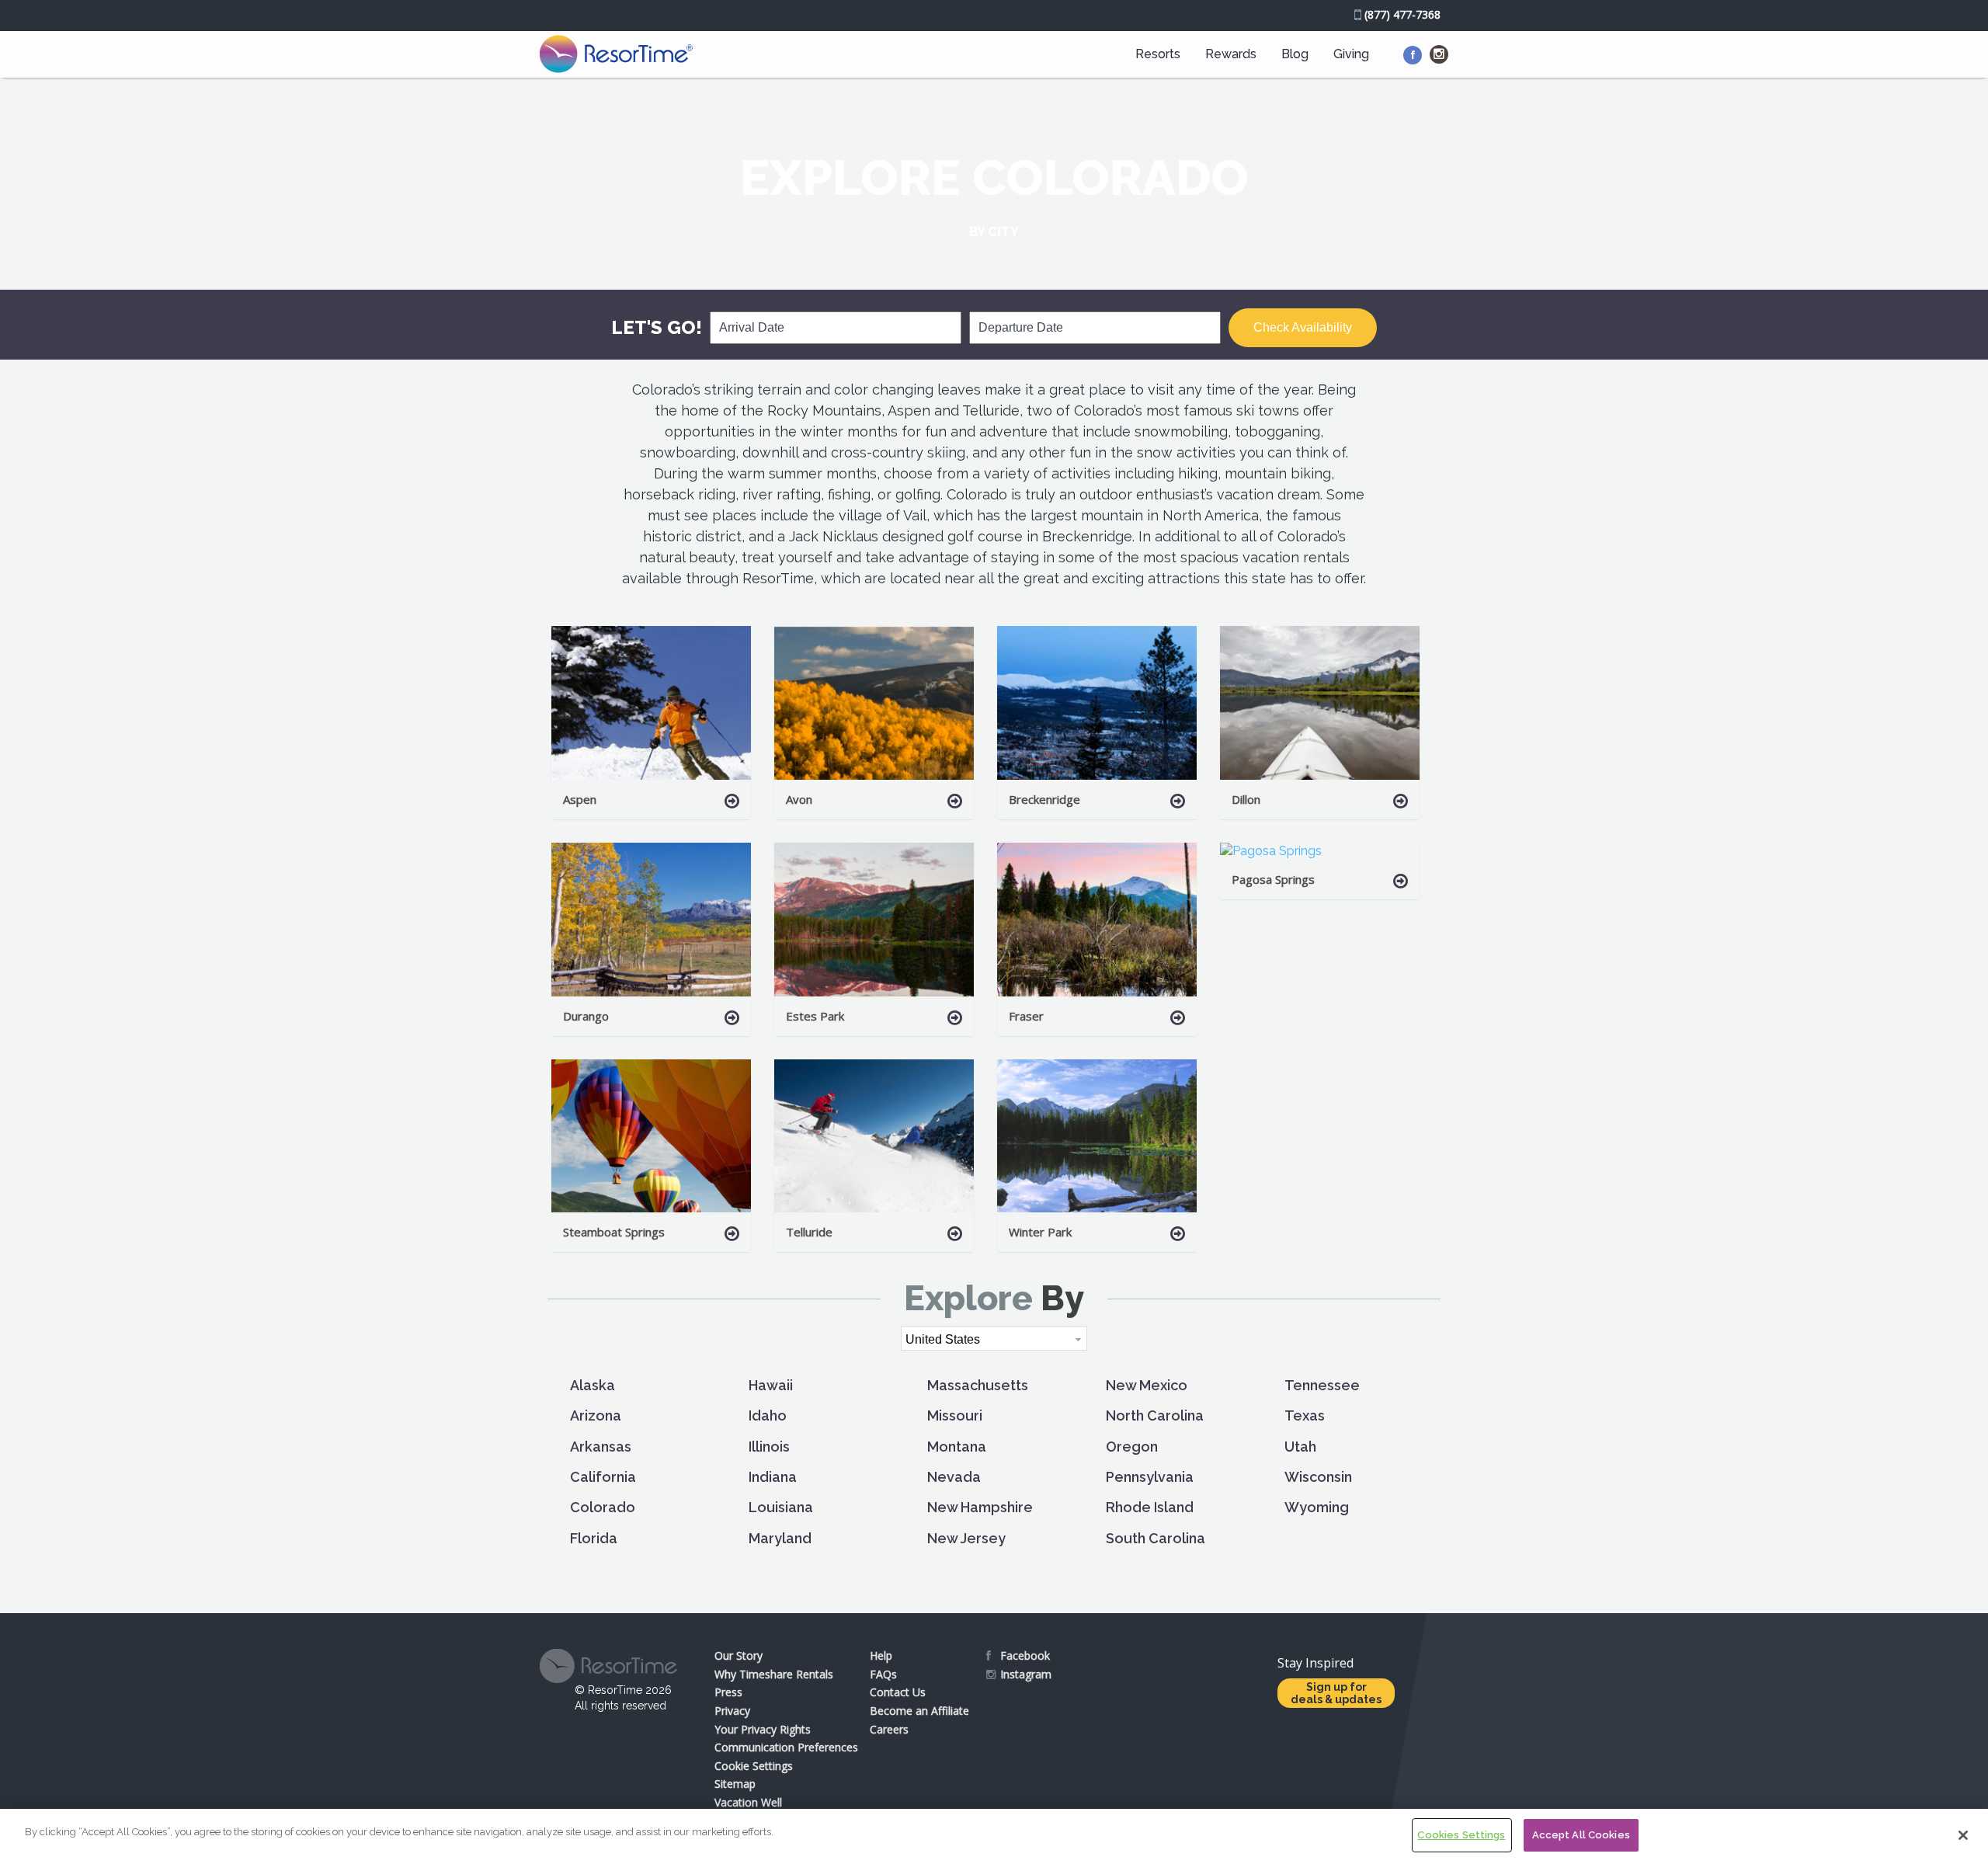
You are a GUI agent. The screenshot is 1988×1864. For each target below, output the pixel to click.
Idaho (768, 1415)
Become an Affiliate (919, 1711)
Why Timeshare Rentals (774, 1674)
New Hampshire (980, 1507)
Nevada (954, 1477)
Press (728, 1692)
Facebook (1025, 1655)
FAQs (883, 1674)
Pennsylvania (1150, 1477)
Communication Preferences (786, 1747)
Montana (957, 1447)
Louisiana (781, 1507)
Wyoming (1317, 1507)
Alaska (593, 1385)
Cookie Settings (754, 1766)
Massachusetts (978, 1385)
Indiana (773, 1477)
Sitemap (735, 1784)
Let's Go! (657, 327)
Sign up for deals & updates (1336, 1693)
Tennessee (1322, 1385)
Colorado (603, 1507)
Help (881, 1655)
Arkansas (601, 1447)
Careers (889, 1729)
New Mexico (1147, 1385)
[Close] (1963, 1835)
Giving (1351, 54)
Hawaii (771, 1385)
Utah (1300, 1447)
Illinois (769, 1447)
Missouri (955, 1415)
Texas (1305, 1415)
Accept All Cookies (1581, 1835)
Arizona (596, 1415)
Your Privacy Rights (763, 1729)
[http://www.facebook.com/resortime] (1413, 55)
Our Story (739, 1655)
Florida (594, 1538)
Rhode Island (1150, 1507)
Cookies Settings (1461, 1835)
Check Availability (1303, 327)
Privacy (732, 1711)
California (603, 1477)
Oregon (1132, 1447)
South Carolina (1156, 1538)
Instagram (1026, 1674)
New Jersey (966, 1538)
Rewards (1231, 54)
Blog (1295, 54)
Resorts (1158, 54)
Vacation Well (748, 1802)
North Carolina (1155, 1415)
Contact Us (898, 1692)
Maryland (780, 1538)
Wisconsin (1318, 1477)
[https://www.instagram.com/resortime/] (1439, 54)
